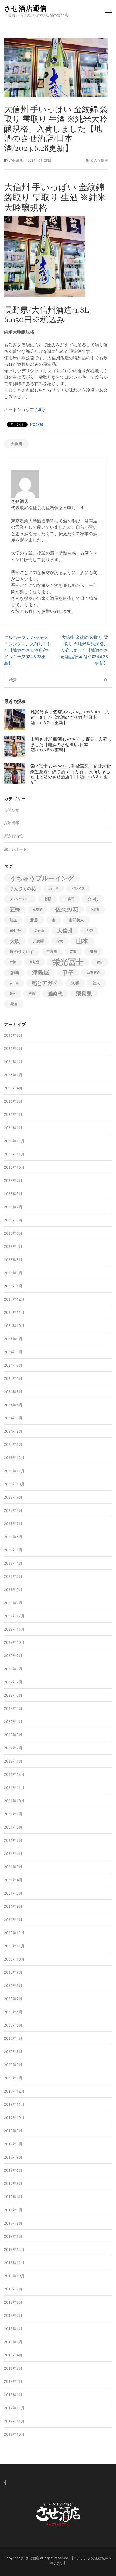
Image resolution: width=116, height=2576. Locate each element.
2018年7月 (13, 2316)
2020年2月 (13, 2065)
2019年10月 (14, 2118)
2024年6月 (13, 1378)
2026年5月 (13, 1075)
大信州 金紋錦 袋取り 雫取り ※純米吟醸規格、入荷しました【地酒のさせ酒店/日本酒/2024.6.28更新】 (84, 650)
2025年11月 (14, 1154)
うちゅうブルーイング (42, 878)
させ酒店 (16, 160)
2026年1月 (13, 1128)
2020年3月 (13, 2052)
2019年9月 (13, 2131)
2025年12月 (14, 1141)
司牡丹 (15, 931)
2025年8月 (13, 1194)
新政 (73, 951)
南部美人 (76, 920)
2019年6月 (13, 2170)
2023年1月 (13, 1603)
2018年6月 (13, 2329)
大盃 (89, 931)
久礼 (93, 899)
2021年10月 (14, 1801)
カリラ (54, 888)
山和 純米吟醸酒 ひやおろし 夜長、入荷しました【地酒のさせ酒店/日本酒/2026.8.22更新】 (71, 744)
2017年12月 (14, 2408)
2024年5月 (13, 1392)
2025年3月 (13, 1260)
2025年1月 (13, 1286)
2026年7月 (13, 1049)
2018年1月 (13, 2395)
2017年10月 (14, 2434)
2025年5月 (13, 1233)
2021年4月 (13, 1880)
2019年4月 (13, 2197)
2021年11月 (14, 1788)
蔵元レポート (15, 849)
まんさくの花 (23, 889)
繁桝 (13, 994)
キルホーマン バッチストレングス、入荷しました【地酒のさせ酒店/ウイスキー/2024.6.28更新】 (28, 650)
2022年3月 (13, 1735)
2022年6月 (13, 1695)
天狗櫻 (38, 941)
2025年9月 (13, 1181)
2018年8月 (13, 2302)
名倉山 (39, 930)
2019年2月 (13, 2223)
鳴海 (13, 1004)
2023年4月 (13, 1563)
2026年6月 (13, 1062)
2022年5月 (13, 1708)
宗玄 (60, 941)
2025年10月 (14, 1167)
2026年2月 (13, 1115)
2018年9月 (13, 2289)
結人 (96, 983)
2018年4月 (13, 2355)
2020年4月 (13, 2038)
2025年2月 (13, 1273)
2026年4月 (13, 1088)
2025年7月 (13, 1207)
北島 (34, 920)
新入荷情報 (99, 160)
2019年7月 (13, 2157)
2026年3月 (13, 1101)
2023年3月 (13, 1576)
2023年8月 (13, 1510)
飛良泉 (84, 993)
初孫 (13, 920)
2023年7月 (13, 1524)
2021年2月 (13, 1906)
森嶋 (14, 972)
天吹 (15, 941)
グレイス (78, 888)
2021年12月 (14, 1774)
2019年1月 (13, 2236)
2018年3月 (13, 2368)
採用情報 (12, 823)
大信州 (16, 444)
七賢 (47, 899)
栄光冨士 (68, 962)
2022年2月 (13, 1748)
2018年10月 (14, 2276)
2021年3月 (13, 1893)
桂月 (100, 962)
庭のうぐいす (22, 951)
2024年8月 (13, 1352)
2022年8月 (13, 1669)
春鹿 (94, 952)
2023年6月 (13, 1537)
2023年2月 (13, 1590)
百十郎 (14, 983)
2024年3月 (13, 1418)
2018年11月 (14, 2263)
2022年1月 (13, 1761)
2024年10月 (14, 1326)
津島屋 (41, 972)
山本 (82, 941)
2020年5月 (13, 2025)
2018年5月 (13, 2342)
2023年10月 (14, 1484)
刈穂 (95, 910)
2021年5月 (13, 1867)
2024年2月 (13, 1431)
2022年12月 (14, 1616)
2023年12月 (14, 1458)
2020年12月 (14, 1933)
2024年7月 (13, 1365)
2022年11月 (14, 1629)
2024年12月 (14, 1299)
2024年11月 (14, 1313)
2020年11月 (14, 1946)
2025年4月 (13, 1247)
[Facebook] (5, 2482)
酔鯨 (32, 994)
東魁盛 (34, 962)
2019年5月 (13, 2184)
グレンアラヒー (20, 899)
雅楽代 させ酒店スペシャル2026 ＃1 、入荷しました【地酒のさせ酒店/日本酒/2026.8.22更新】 (70, 717)
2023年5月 (13, 1550)
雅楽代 (55, 994)
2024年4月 (13, 1405)
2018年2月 (13, 2382)
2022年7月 (13, 1682)
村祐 (13, 962)
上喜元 (69, 899)
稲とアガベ (45, 983)
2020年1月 (13, 2078)
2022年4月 (13, 1722)
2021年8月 (13, 1827)
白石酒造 (93, 972)
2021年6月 (13, 1854)
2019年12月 (14, 2091)
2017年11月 (14, 2421)
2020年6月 (13, 2012)
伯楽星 (38, 910)
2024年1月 (13, 1444)
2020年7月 (13, 1999)
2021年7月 (13, 1840)
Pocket (37, 424)
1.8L (40, 409)
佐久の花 (67, 909)
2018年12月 (14, 2250)
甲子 (68, 973)
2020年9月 (13, 1972)
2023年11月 (14, 1471)
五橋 (15, 910)
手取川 (52, 951)
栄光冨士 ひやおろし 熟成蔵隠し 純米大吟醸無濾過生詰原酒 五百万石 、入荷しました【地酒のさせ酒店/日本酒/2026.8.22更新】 (71, 774)
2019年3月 (13, 2210)
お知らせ (12, 810)
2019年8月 (13, 2144)
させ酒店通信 (25, 8)
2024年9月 (13, 1339)
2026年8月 (13, 1035)
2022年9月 (13, 1656)
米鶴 (75, 983)
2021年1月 (13, 1920)
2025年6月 (13, 1220)
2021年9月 (13, 1814)
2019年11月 (14, 2104)
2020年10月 (14, 1959)
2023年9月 (13, 1497)
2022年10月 (14, 1642)
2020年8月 (13, 1986)
